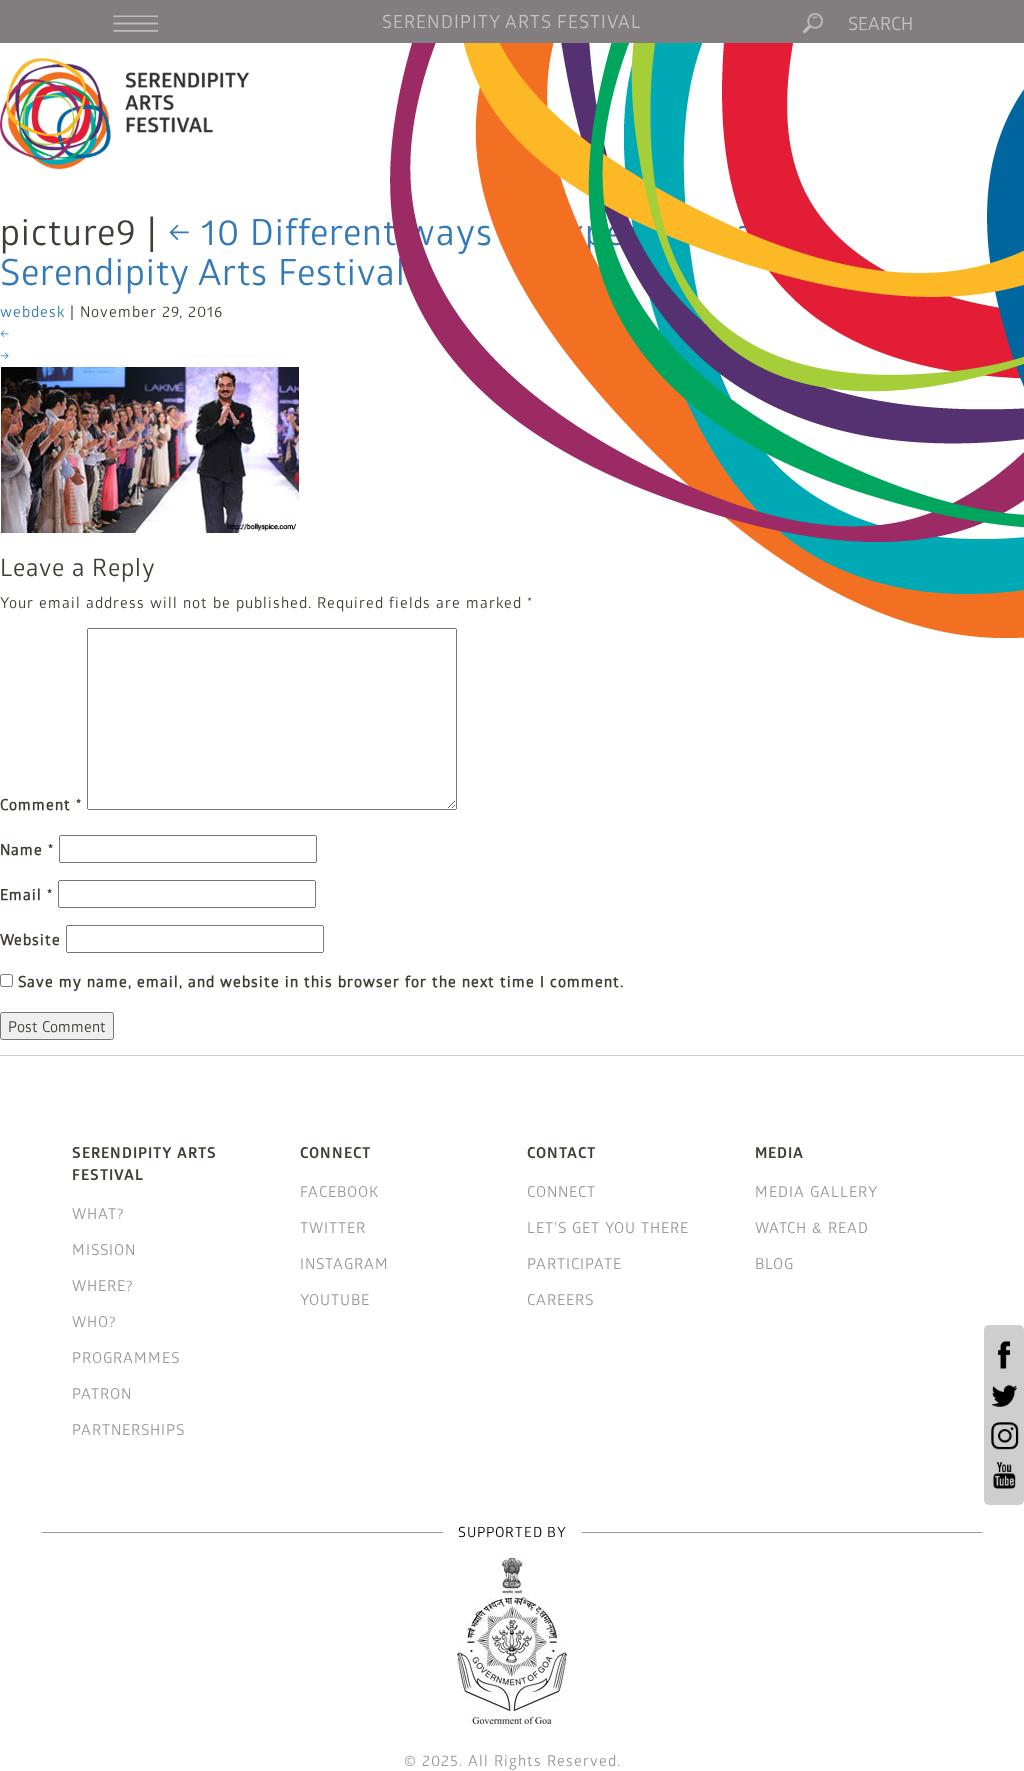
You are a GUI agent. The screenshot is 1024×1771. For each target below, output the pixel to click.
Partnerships (128, 1429)
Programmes (126, 1357)
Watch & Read (812, 1227)
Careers (560, 1299)
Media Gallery (816, 1191)
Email (26, 894)
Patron (102, 1393)
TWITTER (333, 1227)
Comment (41, 804)
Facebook (339, 1191)
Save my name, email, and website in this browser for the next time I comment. (321, 981)
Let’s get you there (608, 1227)
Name (27, 849)
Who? (94, 1321)
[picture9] (150, 448)
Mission (104, 1249)
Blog (774, 1263)
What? (98, 1213)
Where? (103, 1285)
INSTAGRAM (344, 1263)
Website (30, 939)
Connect (561, 1191)
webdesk (32, 311)
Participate (574, 1263)
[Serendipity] (125, 113)
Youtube (335, 1299)
